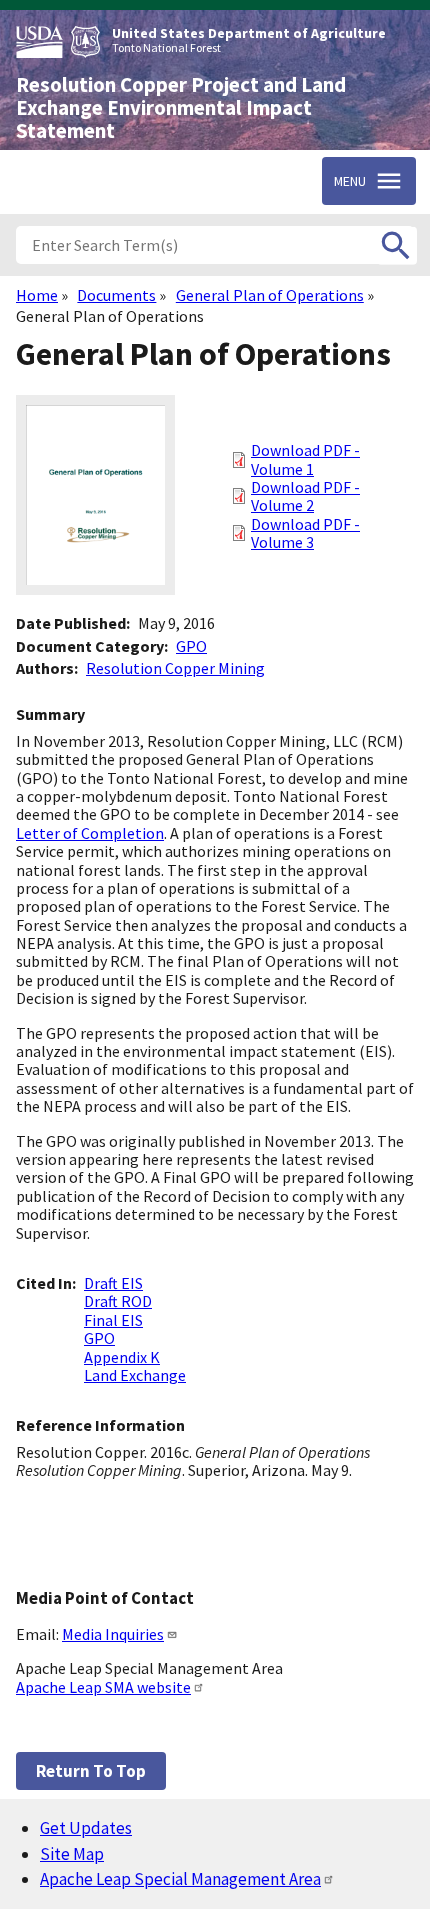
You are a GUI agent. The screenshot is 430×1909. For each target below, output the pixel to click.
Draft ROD (118, 1301)
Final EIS (113, 1320)
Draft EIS (113, 1283)
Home (37, 295)
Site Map (72, 1854)
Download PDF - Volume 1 (305, 459)
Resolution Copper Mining (175, 668)
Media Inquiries (113, 1634)
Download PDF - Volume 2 (305, 496)
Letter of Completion (90, 833)
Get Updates (86, 1828)
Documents (116, 295)
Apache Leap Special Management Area (180, 1879)
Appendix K (122, 1357)
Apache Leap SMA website (103, 1687)
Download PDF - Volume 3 (305, 533)
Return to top (91, 1771)
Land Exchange (135, 1375)
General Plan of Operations (270, 295)
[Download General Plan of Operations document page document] (95, 589)
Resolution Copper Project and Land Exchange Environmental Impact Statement (181, 108)
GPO (191, 646)
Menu (350, 181)
